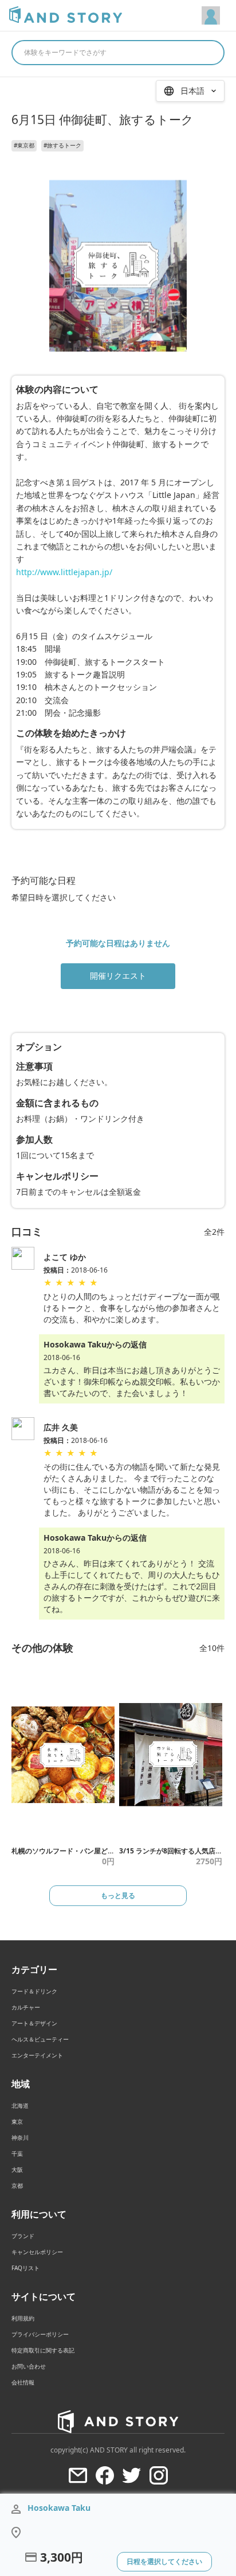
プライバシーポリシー (40, 2334)
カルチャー (26, 2007)
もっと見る (118, 1895)
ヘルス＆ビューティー (40, 2039)
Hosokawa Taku (59, 2508)
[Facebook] (105, 2475)
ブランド (23, 2236)
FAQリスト (25, 2268)
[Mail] (78, 2475)
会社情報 (23, 2382)
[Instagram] (159, 2475)
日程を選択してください (164, 2561)
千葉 (17, 2154)
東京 (17, 2122)
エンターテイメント (37, 2055)
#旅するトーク (62, 145)
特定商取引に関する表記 (43, 2350)
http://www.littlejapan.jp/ (64, 572)
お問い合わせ (29, 2366)
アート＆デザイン (34, 2023)
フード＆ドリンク (34, 1991)
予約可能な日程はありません (118, 943)
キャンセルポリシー (37, 2252)
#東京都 (24, 145)
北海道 (20, 2106)
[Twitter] (132, 2475)
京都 (17, 2186)
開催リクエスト (118, 976)
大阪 (17, 2170)
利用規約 (23, 2318)
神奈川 (20, 2138)
